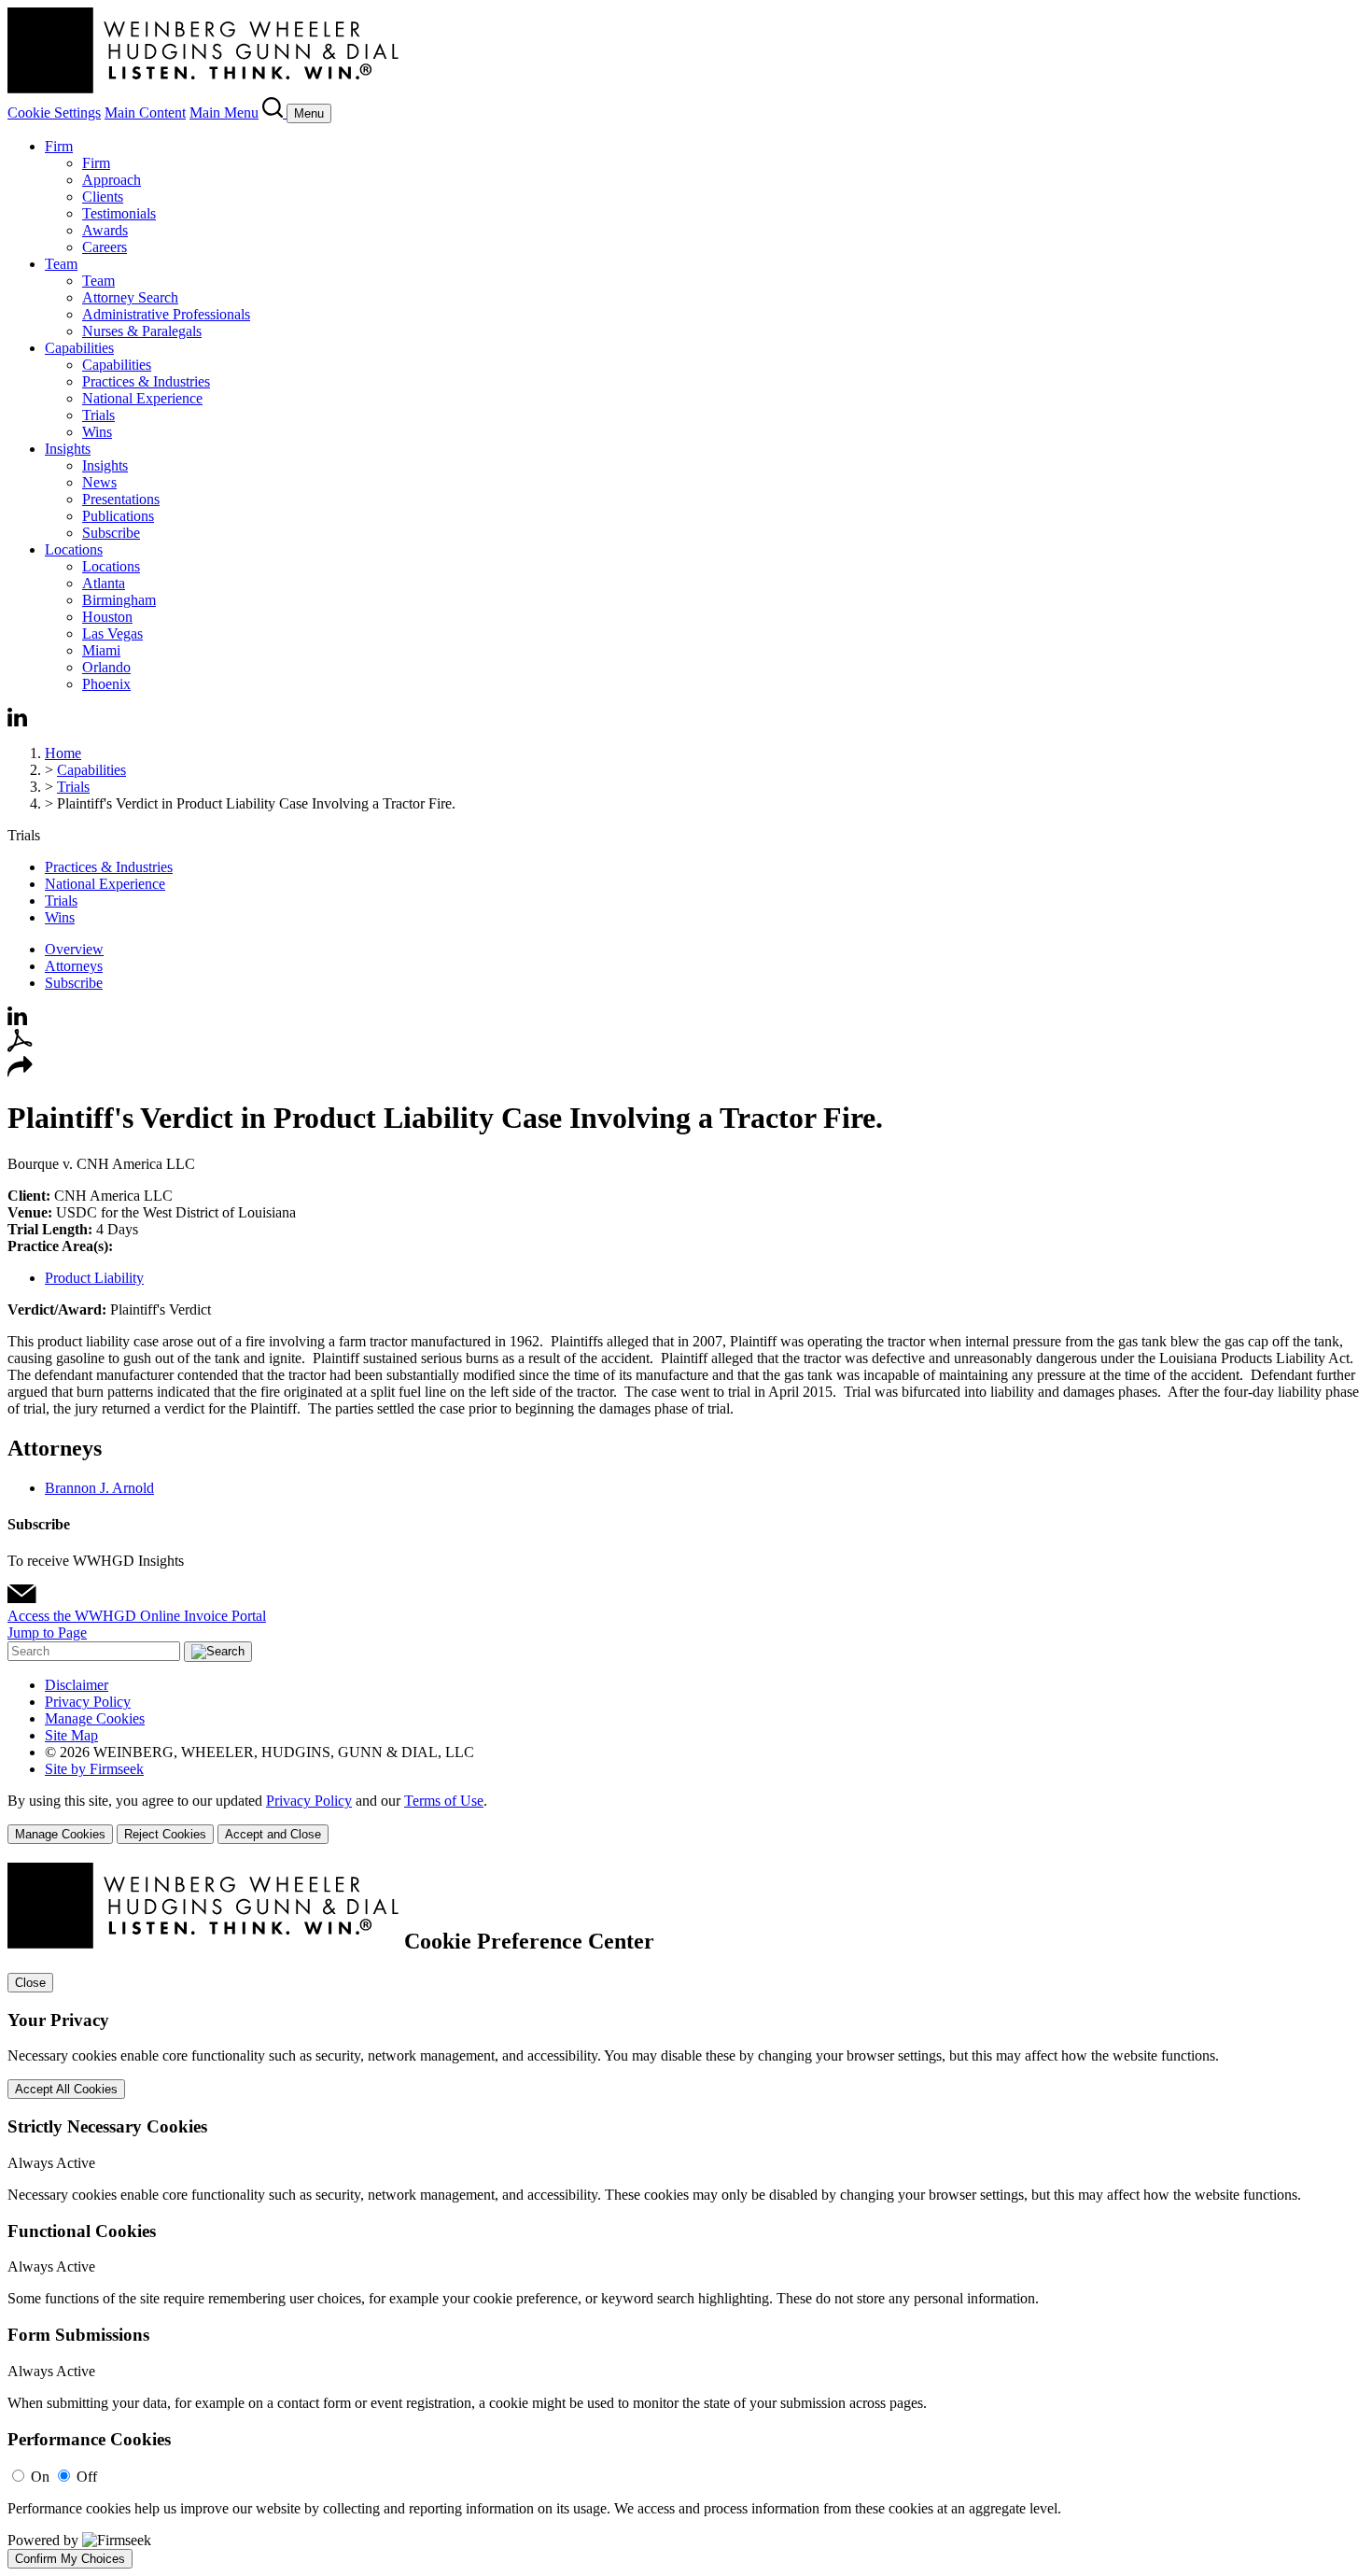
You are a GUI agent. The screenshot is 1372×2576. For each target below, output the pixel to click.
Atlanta (104, 583)
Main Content (145, 113)
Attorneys (74, 966)
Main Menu (224, 113)
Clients (103, 197)
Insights (68, 449)
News (99, 482)
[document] (686, 2216)
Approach (112, 180)
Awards (105, 230)
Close (30, 1983)
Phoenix (106, 684)
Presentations (121, 499)
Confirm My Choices (70, 2559)
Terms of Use (444, 1801)
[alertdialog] (686, 2216)
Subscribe (111, 533)
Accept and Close (273, 1834)
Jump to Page (47, 1633)
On (40, 2477)
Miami (101, 650)
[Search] (274, 113)
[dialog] (686, 1818)
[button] (20, 1072)
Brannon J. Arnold (99, 1488)
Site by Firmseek (94, 1769)
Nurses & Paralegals (142, 331)
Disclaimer (77, 1685)
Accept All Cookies (66, 2089)
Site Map (71, 1735)
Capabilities (79, 348)
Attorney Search (130, 297)
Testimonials (119, 213)
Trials (98, 415)
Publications (118, 516)
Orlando (106, 667)
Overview (74, 949)
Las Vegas (112, 633)
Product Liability (94, 1278)
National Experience (142, 398)
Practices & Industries (146, 381)
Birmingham (119, 600)
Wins (97, 432)
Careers (105, 247)
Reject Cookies (165, 1834)
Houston (107, 617)
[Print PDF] (20, 1047)
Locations (74, 549)
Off (87, 2477)
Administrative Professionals (166, 314)
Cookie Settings (54, 113)
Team (61, 264)
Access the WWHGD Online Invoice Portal (137, 1616)
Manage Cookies (95, 1718)
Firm (59, 146)
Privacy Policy (88, 1702)
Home (63, 753)
